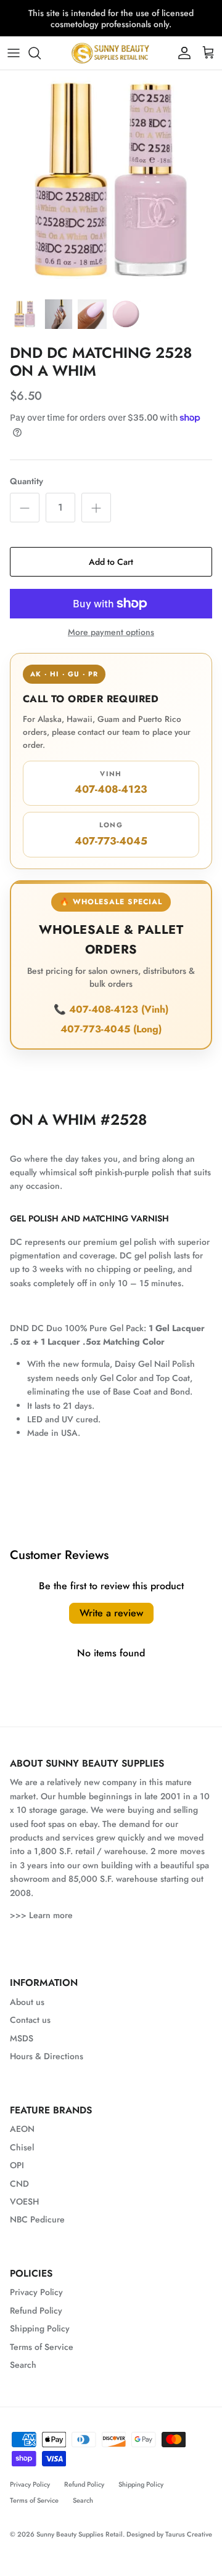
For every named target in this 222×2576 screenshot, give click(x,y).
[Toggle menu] (14, 53)
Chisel (22, 2147)
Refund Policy (36, 2311)
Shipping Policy (40, 2328)
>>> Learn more (41, 1915)
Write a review (111, 1613)
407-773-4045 (111, 834)
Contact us (30, 2020)
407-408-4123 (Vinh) (119, 1009)
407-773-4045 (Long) (111, 1029)
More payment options (111, 632)
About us (27, 2002)
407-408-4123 (111, 783)
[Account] (181, 53)
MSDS (22, 2038)
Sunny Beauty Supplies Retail (80, 2534)
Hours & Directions (47, 2056)
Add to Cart (111, 562)
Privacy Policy (36, 2292)
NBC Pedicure (37, 2219)
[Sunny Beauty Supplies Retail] (111, 53)
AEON (22, 2129)
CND (19, 2184)
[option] (111, 181)
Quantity (27, 481)
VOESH (24, 2201)
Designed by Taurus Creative (169, 2534)
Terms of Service (42, 2347)
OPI (17, 2165)
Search (23, 2365)
